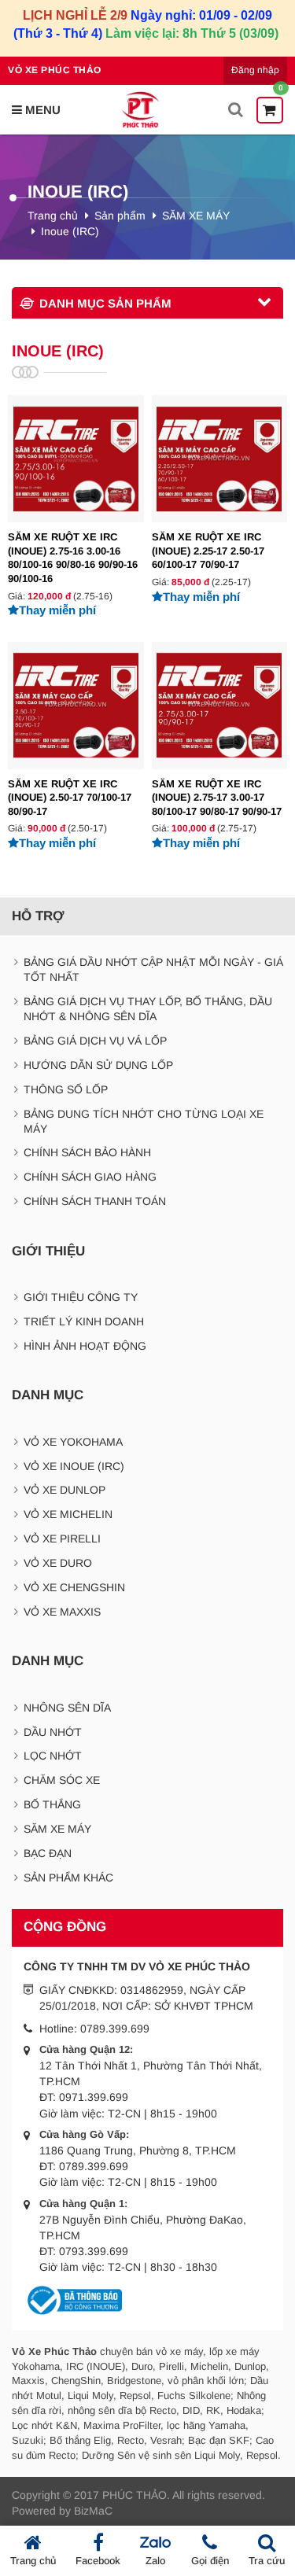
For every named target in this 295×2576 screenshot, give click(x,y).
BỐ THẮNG (52, 1804)
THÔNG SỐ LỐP (66, 1089)
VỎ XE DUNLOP (65, 1490)
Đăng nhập (255, 70)
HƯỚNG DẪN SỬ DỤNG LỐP (98, 1065)
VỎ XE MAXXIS (62, 1612)
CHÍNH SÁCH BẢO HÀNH (87, 1152)
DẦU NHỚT (53, 1732)
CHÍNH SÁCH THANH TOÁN (95, 1201)
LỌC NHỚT (53, 1756)
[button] (36, 110)
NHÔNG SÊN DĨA (67, 1708)
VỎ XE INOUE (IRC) (74, 1466)
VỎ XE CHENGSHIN (74, 1587)
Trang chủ (53, 216)
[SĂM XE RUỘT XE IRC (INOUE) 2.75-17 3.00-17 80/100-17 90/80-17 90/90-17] (220, 746)
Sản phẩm (120, 216)
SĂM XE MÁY (196, 216)
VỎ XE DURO (58, 1563)
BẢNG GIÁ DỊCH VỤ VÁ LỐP (95, 1041)
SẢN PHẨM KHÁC (68, 1878)
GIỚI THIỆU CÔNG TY (81, 1297)
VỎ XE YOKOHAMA (73, 1442)
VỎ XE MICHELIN (68, 1514)
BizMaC (93, 2511)
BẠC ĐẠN (48, 1853)
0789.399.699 (115, 2029)
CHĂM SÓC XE (62, 1780)
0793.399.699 (94, 2251)
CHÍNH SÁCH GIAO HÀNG (90, 1177)
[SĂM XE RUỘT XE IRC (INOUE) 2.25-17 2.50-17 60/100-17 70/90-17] (220, 499)
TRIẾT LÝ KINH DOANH (84, 1321)
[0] (270, 110)
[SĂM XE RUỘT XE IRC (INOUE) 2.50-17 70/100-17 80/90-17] (76, 746)
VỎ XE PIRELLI (62, 1539)
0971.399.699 (94, 2097)
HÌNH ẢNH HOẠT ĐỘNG (85, 1346)
